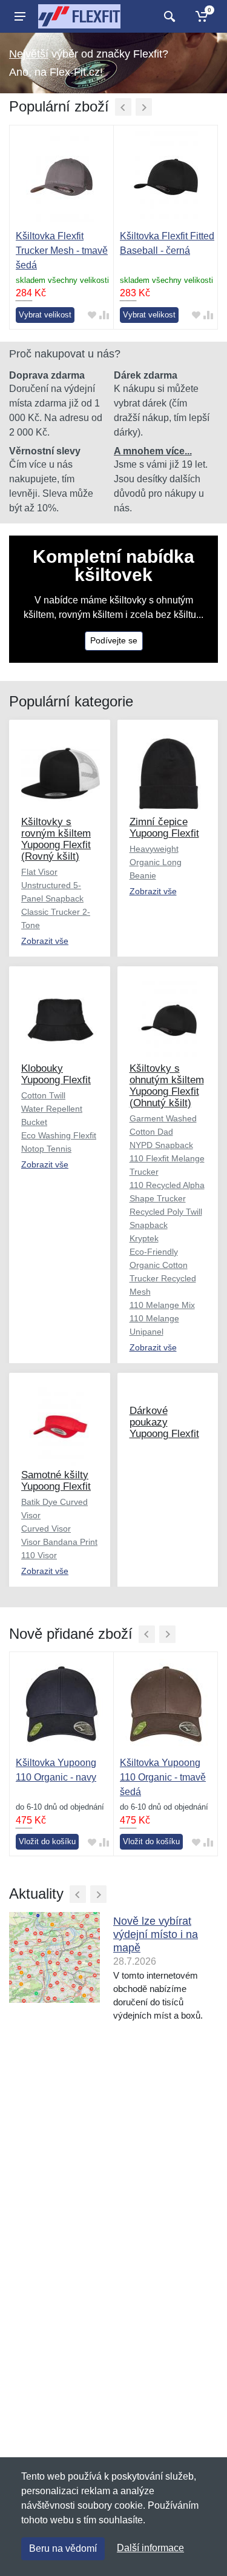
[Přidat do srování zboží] (104, 315)
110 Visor (39, 1555)
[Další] (144, 107)
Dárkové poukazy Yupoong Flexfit (164, 1422)
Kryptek (144, 1238)
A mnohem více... (153, 451)
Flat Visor (39, 872)
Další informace (150, 2548)
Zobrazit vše (45, 941)
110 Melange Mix (162, 1305)
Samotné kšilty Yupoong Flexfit (56, 1481)
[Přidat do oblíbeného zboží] (92, 315)
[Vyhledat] (168, 16)
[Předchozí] (123, 107)
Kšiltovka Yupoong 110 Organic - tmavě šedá (163, 1777)
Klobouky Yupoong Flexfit (56, 1074)
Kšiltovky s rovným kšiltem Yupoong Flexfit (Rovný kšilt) (56, 839)
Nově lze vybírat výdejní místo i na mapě (156, 1934)
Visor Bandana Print (59, 1542)
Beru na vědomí (63, 2548)
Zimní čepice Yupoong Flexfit (164, 828)
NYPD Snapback (161, 1145)
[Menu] (20, 16)
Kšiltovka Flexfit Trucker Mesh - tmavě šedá (62, 251)
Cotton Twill (43, 1095)
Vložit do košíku (47, 1841)
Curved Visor (46, 1529)
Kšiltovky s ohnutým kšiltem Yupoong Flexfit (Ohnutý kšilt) (167, 1086)
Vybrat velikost (45, 315)
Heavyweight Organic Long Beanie (156, 862)
